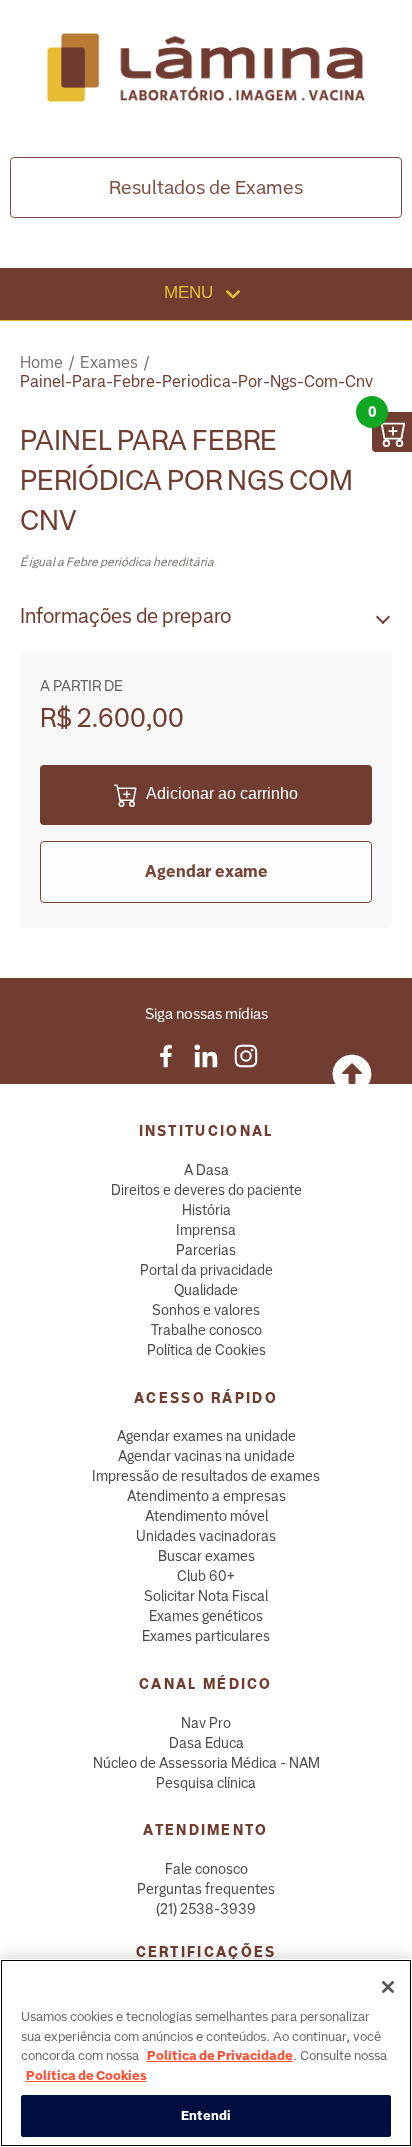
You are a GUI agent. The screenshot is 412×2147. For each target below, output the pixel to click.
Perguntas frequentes (206, 1889)
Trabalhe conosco (206, 1330)
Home (41, 362)
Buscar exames (206, 1556)
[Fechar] (388, 1987)
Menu (191, 292)
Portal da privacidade (206, 1270)
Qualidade (206, 1290)
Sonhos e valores (206, 1310)
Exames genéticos (206, 1616)
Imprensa (206, 1230)
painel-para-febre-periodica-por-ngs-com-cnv (196, 381)
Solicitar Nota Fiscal (206, 1596)
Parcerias (206, 1250)
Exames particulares (206, 1636)
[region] (206, 2053)
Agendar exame (206, 871)
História (206, 1210)
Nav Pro (206, 1723)
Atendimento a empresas (206, 1496)
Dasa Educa (206, 1743)
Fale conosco (206, 1869)
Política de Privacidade (220, 2055)
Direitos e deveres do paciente (206, 1190)
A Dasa (206, 1170)
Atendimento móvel (206, 1516)
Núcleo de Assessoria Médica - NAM (206, 1763)
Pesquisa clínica (206, 1783)
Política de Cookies (206, 1350)
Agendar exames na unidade (206, 1436)
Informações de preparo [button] (125, 616)
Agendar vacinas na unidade (206, 1456)
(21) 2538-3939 (206, 1909)
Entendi (206, 2115)
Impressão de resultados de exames (206, 1476)
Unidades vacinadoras (206, 1536)
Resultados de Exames (206, 187)
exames (109, 362)
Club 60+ (206, 1576)
